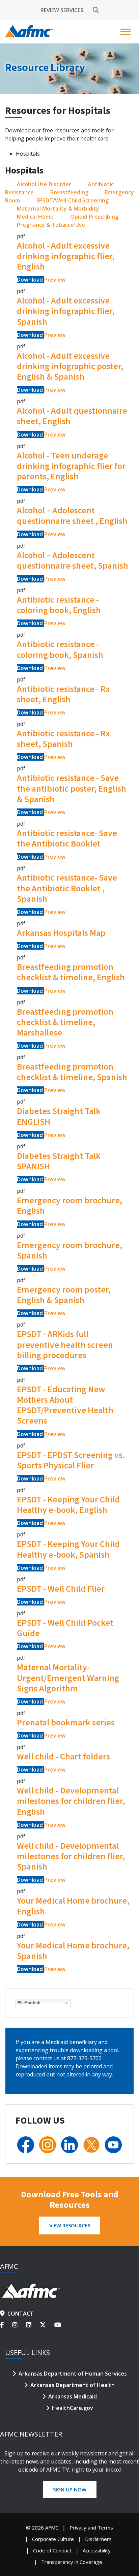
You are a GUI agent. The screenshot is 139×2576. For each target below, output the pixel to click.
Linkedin (33, 2325)
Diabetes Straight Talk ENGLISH (59, 1116)
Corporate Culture (53, 2539)
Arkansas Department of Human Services (73, 2374)
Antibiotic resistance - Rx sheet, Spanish (63, 738)
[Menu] (126, 32)
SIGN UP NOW (70, 2489)
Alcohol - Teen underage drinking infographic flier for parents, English (71, 466)
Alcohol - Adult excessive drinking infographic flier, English (66, 256)
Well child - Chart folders (63, 1756)
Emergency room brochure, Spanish (69, 1250)
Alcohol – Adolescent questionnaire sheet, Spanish (73, 560)
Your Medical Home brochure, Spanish (73, 1950)
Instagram (19, 2325)
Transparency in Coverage (72, 2562)
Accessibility (97, 2550)
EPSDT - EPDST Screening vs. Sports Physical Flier (71, 1460)
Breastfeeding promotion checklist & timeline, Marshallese (65, 1022)
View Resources (70, 2225)
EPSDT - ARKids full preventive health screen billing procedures (65, 1344)
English (32, 2003)
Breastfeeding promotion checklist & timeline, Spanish (72, 1072)
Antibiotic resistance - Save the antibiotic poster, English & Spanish (72, 788)
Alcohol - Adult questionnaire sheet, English (72, 416)
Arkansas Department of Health (73, 2385)
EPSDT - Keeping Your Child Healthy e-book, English (68, 1504)
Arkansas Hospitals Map (61, 933)
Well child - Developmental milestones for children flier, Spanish (71, 1856)
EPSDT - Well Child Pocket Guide (65, 1628)
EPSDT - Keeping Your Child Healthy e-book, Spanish (68, 1549)
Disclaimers (98, 2539)
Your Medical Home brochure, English (73, 1906)
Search (96, 10)
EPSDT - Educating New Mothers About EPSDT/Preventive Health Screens (65, 1405)
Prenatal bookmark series (66, 1722)
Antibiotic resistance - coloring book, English (59, 605)
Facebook (6, 2325)
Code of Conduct (52, 2550)
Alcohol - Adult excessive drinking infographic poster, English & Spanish (70, 366)
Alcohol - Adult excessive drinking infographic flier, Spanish (66, 311)
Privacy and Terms (91, 2527)
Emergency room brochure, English (69, 1205)
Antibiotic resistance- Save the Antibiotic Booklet (67, 838)
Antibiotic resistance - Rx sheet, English (63, 694)
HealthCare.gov (73, 2408)
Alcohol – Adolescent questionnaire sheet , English (72, 515)
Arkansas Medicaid (73, 2396)
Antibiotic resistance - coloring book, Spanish (60, 649)
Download (31, 280)
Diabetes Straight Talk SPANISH (59, 1161)
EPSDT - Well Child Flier (61, 1588)
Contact (21, 2314)
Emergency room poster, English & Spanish (64, 1295)
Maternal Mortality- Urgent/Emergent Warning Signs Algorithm (68, 1677)
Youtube (59, 2325)
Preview (55, 280)
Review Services (62, 10)
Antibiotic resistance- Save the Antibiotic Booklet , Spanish (67, 888)
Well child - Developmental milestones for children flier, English (71, 1801)
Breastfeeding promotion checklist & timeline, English (71, 972)
